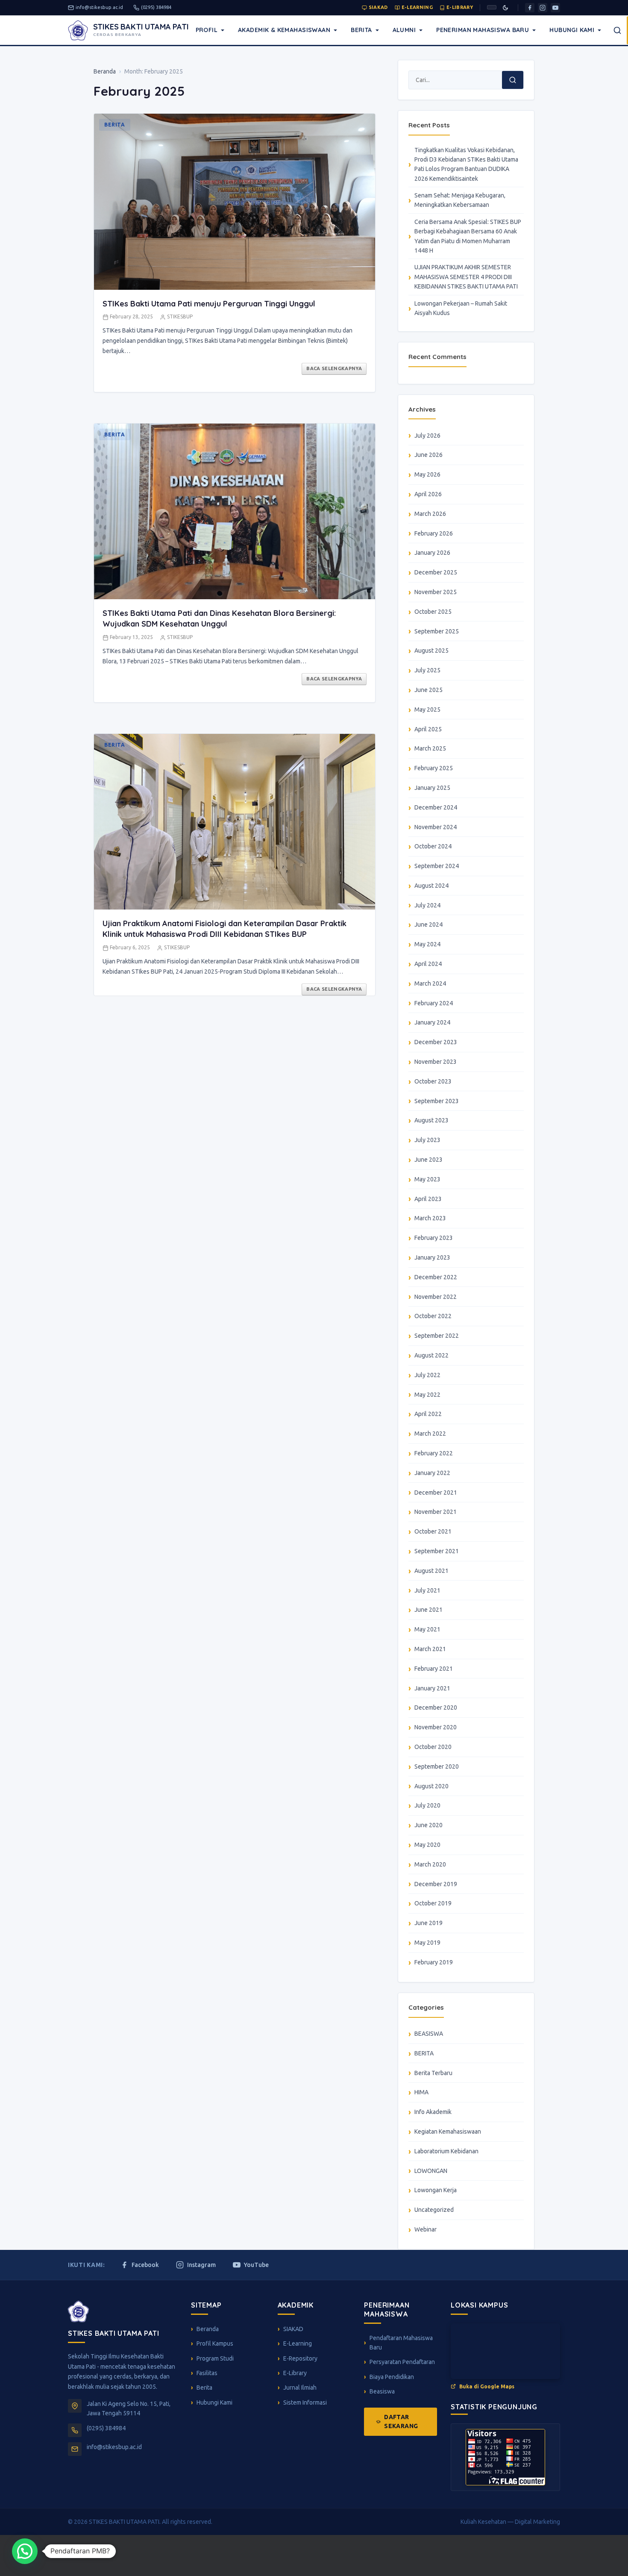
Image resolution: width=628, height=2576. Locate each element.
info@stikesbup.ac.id (99, 7)
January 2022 (432, 1473)
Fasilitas (207, 2373)
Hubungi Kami (572, 30)
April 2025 (428, 729)
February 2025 (434, 768)
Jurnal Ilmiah (300, 2388)
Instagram (201, 2265)
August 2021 (431, 1571)
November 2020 (436, 1727)
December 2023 (436, 1042)
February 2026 (434, 533)
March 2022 (430, 1434)
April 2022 (428, 1414)
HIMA (421, 2092)
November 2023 (436, 1062)
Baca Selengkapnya (334, 368)
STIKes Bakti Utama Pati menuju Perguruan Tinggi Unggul (209, 304)
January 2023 (432, 1257)
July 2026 (427, 436)
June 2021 (428, 1610)
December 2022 (436, 1277)
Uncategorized (434, 2210)
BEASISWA (429, 2034)
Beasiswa (382, 2391)
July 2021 (427, 1590)
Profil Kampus (215, 2343)
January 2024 (432, 1022)
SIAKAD (378, 7)
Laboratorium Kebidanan (446, 2151)
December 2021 (436, 1493)
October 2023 (433, 1081)
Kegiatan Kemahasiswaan (448, 2131)
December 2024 (436, 807)
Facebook (145, 2265)
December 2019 (436, 1884)
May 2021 (427, 1629)
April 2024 (428, 964)
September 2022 (437, 1336)
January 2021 (432, 1688)
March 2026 (430, 514)
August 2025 (431, 651)
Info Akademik (433, 2112)
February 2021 (434, 1669)
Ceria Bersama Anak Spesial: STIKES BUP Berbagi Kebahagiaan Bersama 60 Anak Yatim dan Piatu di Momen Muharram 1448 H (468, 236)
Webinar (426, 2229)
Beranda (105, 71)
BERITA (424, 2053)
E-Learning (417, 7)
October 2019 (433, 1903)
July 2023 (427, 1140)
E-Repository (300, 2358)
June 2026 (428, 455)
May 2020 (427, 1845)
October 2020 (433, 1747)
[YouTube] (555, 8)
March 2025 (430, 748)
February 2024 (434, 1003)
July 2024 (427, 905)
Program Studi (215, 2358)
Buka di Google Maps (487, 2386)
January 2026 (432, 553)
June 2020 (428, 1825)
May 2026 (427, 474)
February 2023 (434, 1238)
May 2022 (427, 1395)
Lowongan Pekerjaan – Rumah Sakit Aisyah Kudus (461, 308)
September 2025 (437, 631)
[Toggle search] (617, 30)
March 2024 (430, 983)
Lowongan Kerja (436, 2190)
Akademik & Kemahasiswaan (284, 30)
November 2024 (436, 827)
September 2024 (437, 866)
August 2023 (431, 1120)
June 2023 (428, 1160)
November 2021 (436, 1512)
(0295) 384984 (156, 7)
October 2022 (433, 1316)
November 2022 (436, 1297)
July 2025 (427, 670)
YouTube (256, 2265)
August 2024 (431, 886)
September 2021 (437, 1551)
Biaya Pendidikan (392, 2377)
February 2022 (434, 1453)
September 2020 (437, 1766)
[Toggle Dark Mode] (505, 8)
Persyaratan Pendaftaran (402, 2362)
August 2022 (431, 1355)
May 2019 (427, 1943)
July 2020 (427, 1805)
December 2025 (436, 572)
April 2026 (428, 494)
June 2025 (428, 690)
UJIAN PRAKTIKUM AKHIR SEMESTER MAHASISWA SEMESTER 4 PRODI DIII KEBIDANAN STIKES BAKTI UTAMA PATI (466, 277)
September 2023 (437, 1101)
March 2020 (430, 1864)
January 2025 (432, 788)
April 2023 (428, 1199)
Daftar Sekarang (401, 2421)
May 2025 (427, 710)
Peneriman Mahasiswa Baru (483, 30)
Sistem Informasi (305, 2402)
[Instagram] (543, 8)
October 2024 (433, 846)
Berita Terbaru (433, 2073)
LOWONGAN (431, 2171)
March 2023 (430, 1218)
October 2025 (433, 612)
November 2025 (436, 592)
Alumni (404, 30)
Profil (207, 30)
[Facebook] (530, 8)
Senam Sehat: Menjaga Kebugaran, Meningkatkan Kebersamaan (460, 200)
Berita (361, 30)
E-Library (460, 7)
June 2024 (428, 924)
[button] (25, 2551)
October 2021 (433, 1531)
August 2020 (431, 1786)
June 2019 (428, 1923)
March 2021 (430, 1649)
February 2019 (434, 1962)
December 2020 (436, 1708)
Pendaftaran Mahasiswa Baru (401, 2343)
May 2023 (427, 1179)
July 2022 (427, 1375)
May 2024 (427, 944)
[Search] (513, 80)
